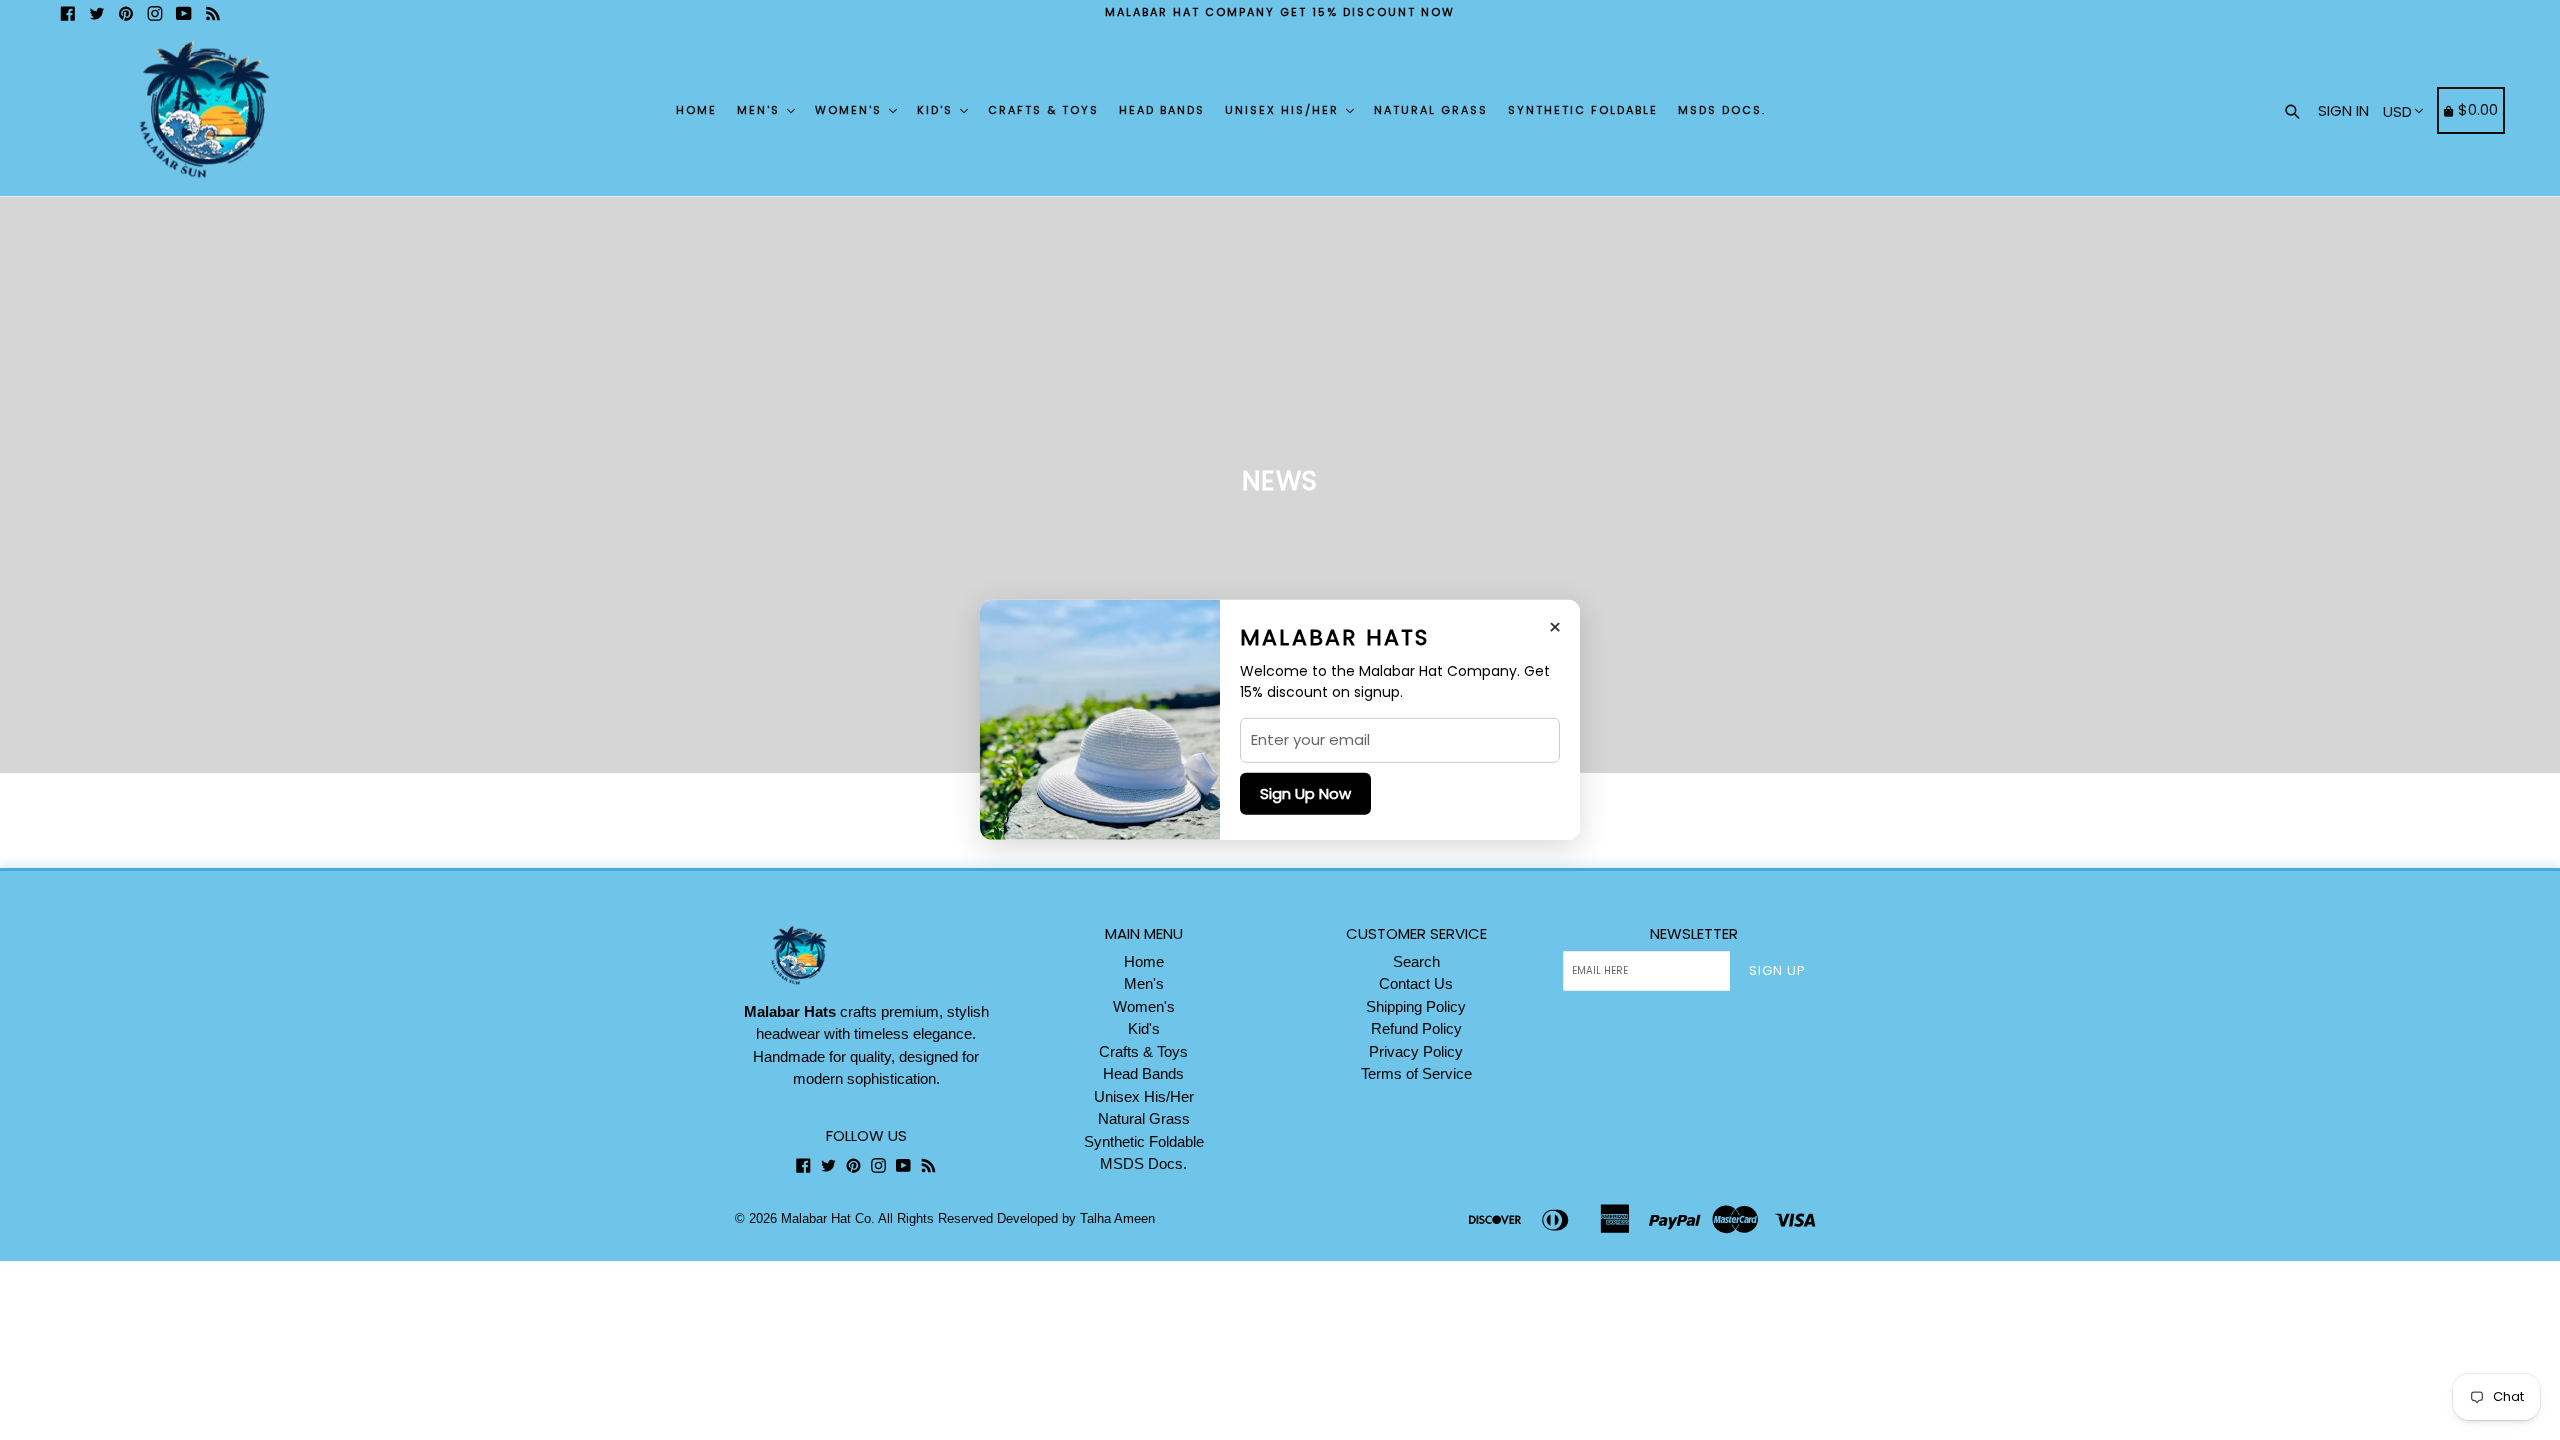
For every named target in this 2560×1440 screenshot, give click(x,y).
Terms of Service (1416, 1073)
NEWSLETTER (1694, 934)
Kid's (937, 110)
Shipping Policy (1416, 1006)
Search (1416, 961)
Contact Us (1416, 983)
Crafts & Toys (1043, 110)
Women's (851, 110)
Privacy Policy (1416, 1051)
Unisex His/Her (1284, 110)
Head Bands (1162, 110)
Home (696, 110)
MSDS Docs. (1722, 110)
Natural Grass (1431, 110)
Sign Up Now (1305, 793)
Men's (761, 110)
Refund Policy (1416, 1028)
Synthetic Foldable (1583, 110)
